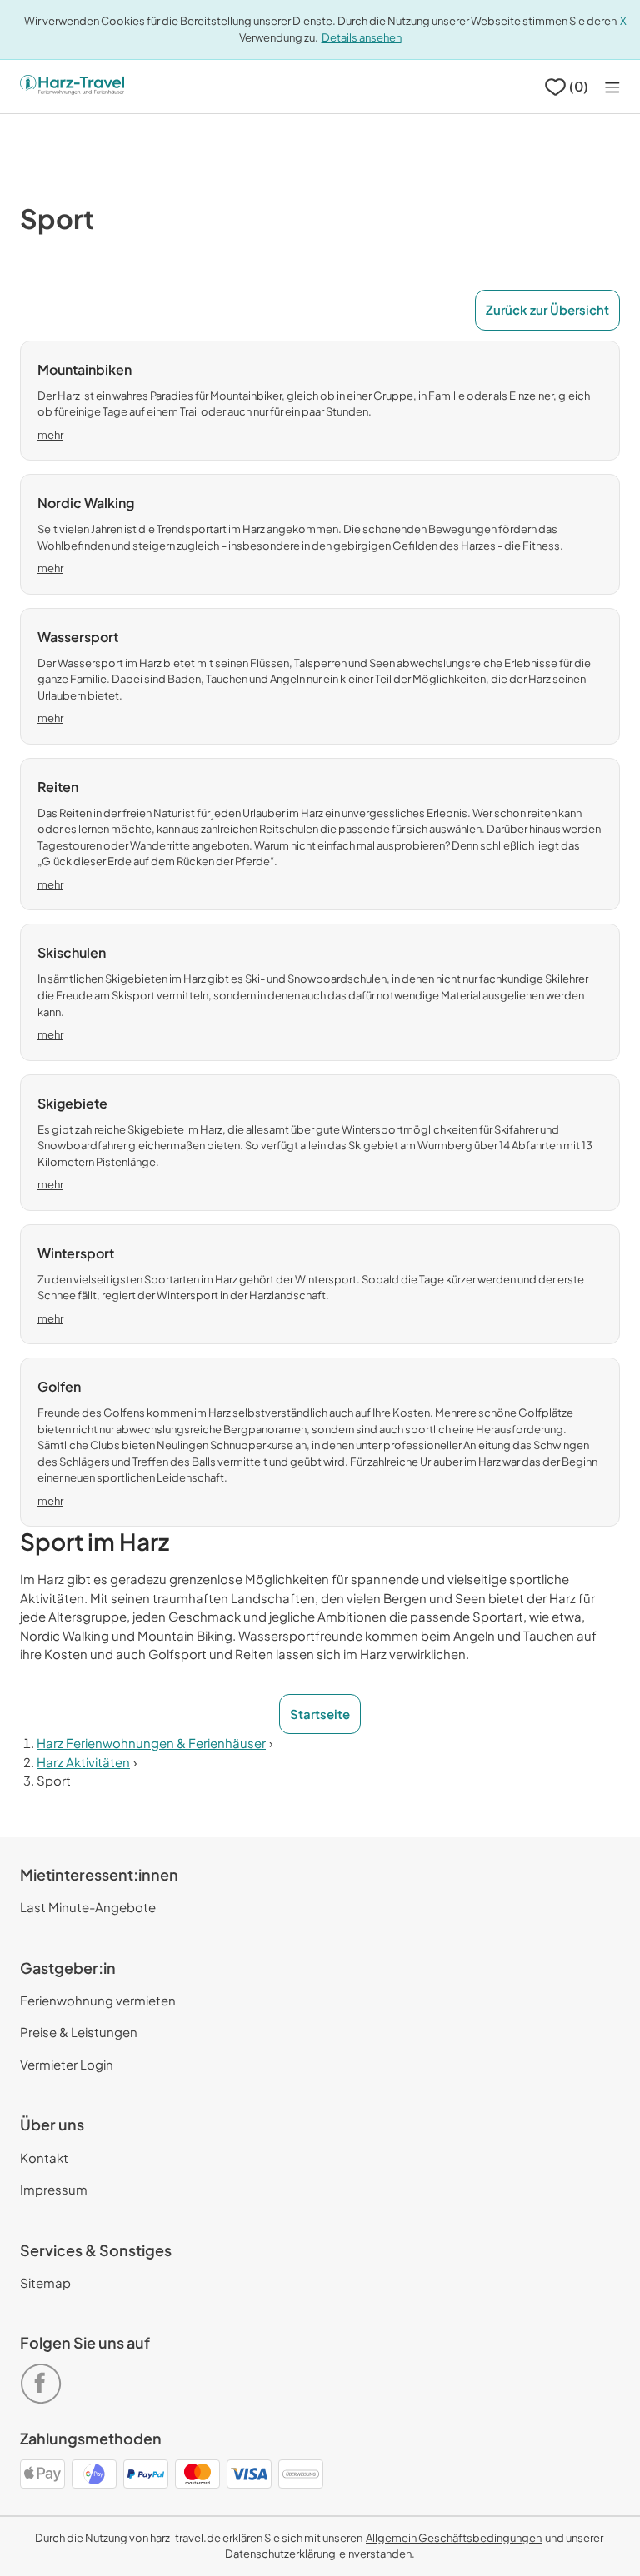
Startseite (320, 1714)
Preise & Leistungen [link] (79, 2032)
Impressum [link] (54, 2189)
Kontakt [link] (44, 2157)
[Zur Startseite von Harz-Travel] (72, 87)
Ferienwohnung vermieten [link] (98, 2000)
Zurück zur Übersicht (547, 309)
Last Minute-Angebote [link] (88, 1907)
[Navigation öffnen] (612, 87)
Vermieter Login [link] (67, 2064)
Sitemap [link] (45, 2282)
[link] (44, 2377)
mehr (50, 435)
